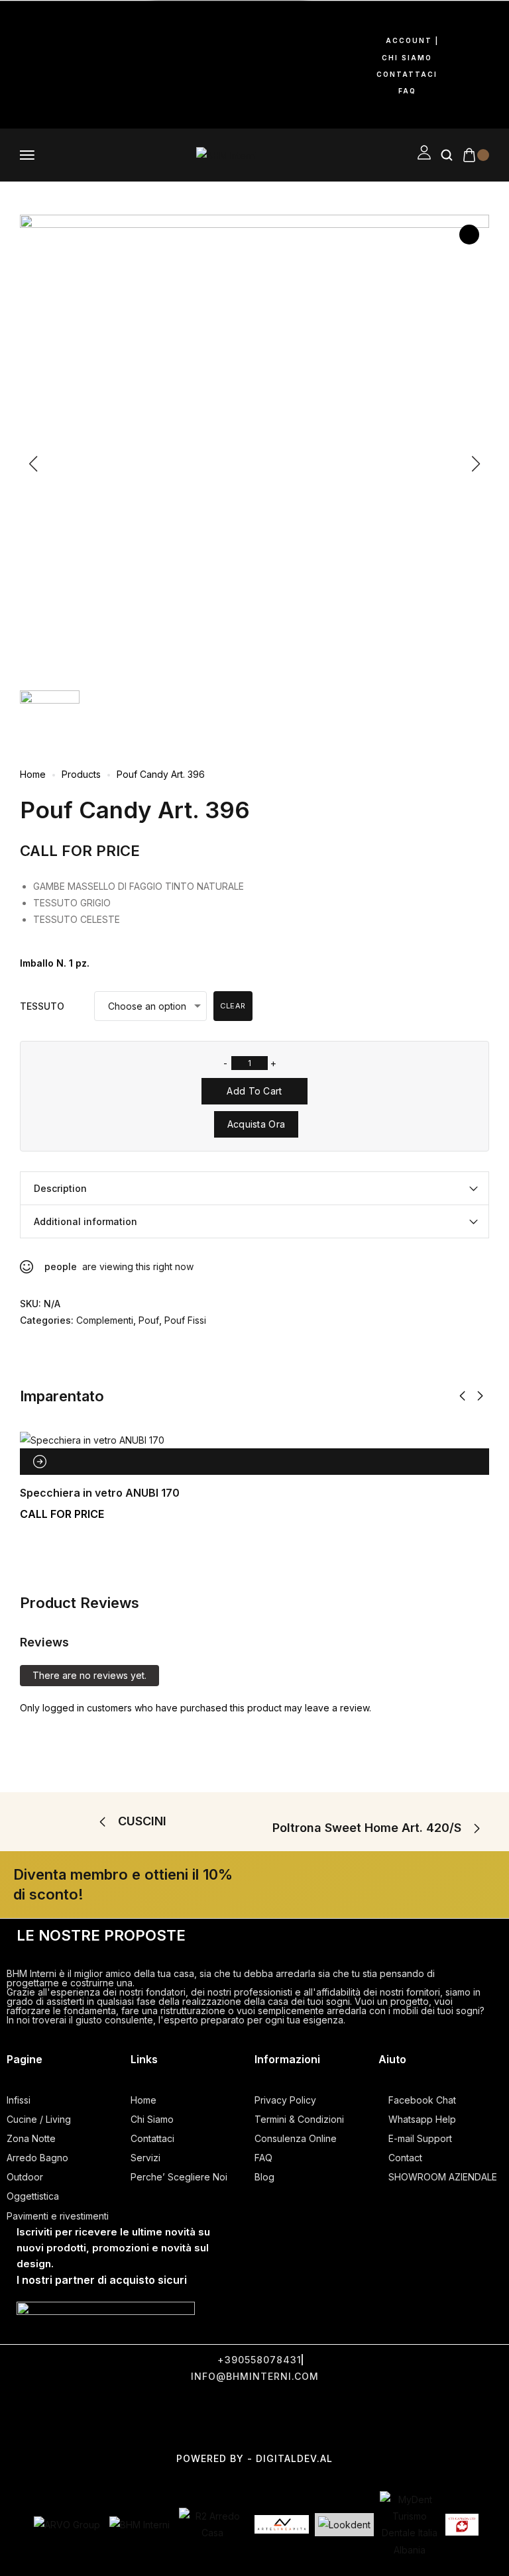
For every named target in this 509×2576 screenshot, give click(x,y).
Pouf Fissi (185, 1320)
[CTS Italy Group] (462, 2525)
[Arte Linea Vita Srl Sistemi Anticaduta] (282, 2524)
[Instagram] (66, 25)
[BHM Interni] (140, 2525)
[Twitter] (201, 2416)
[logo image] (226, 154)
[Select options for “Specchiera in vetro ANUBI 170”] (40, 1462)
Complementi (105, 1320)
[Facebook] (23, 25)
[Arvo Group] (67, 2525)
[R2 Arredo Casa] (212, 2524)
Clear (233, 1006)
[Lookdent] (344, 2525)
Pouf (149, 1320)
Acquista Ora (256, 1124)
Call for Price (80, 851)
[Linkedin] (23, 100)
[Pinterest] (66, 62)
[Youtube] (23, 62)
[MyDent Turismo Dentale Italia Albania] (410, 2525)
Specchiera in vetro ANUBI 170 (100, 1493)
